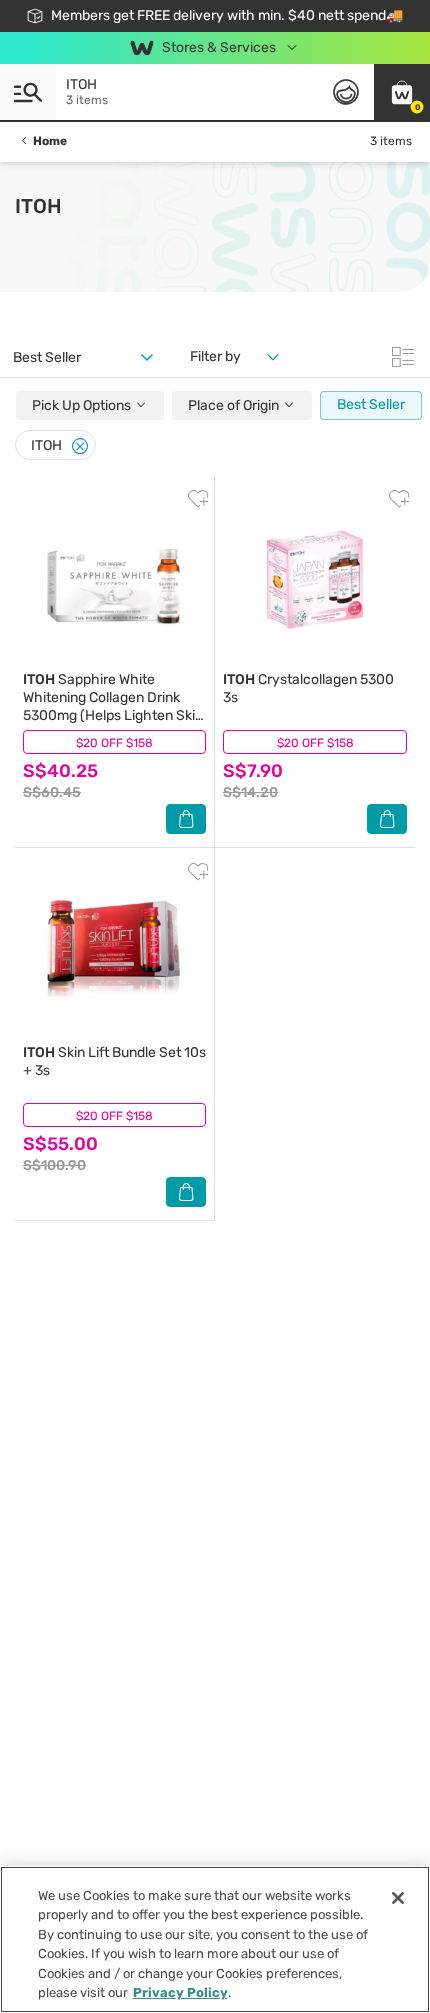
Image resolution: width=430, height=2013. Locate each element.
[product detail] (114, 577)
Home (50, 141)
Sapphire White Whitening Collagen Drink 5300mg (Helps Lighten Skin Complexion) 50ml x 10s (113, 706)
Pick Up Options (83, 405)
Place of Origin (235, 405)
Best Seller (371, 404)
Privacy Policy (180, 1992)
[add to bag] (186, 819)
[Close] (80, 446)
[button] (402, 92)
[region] (215, 1939)
